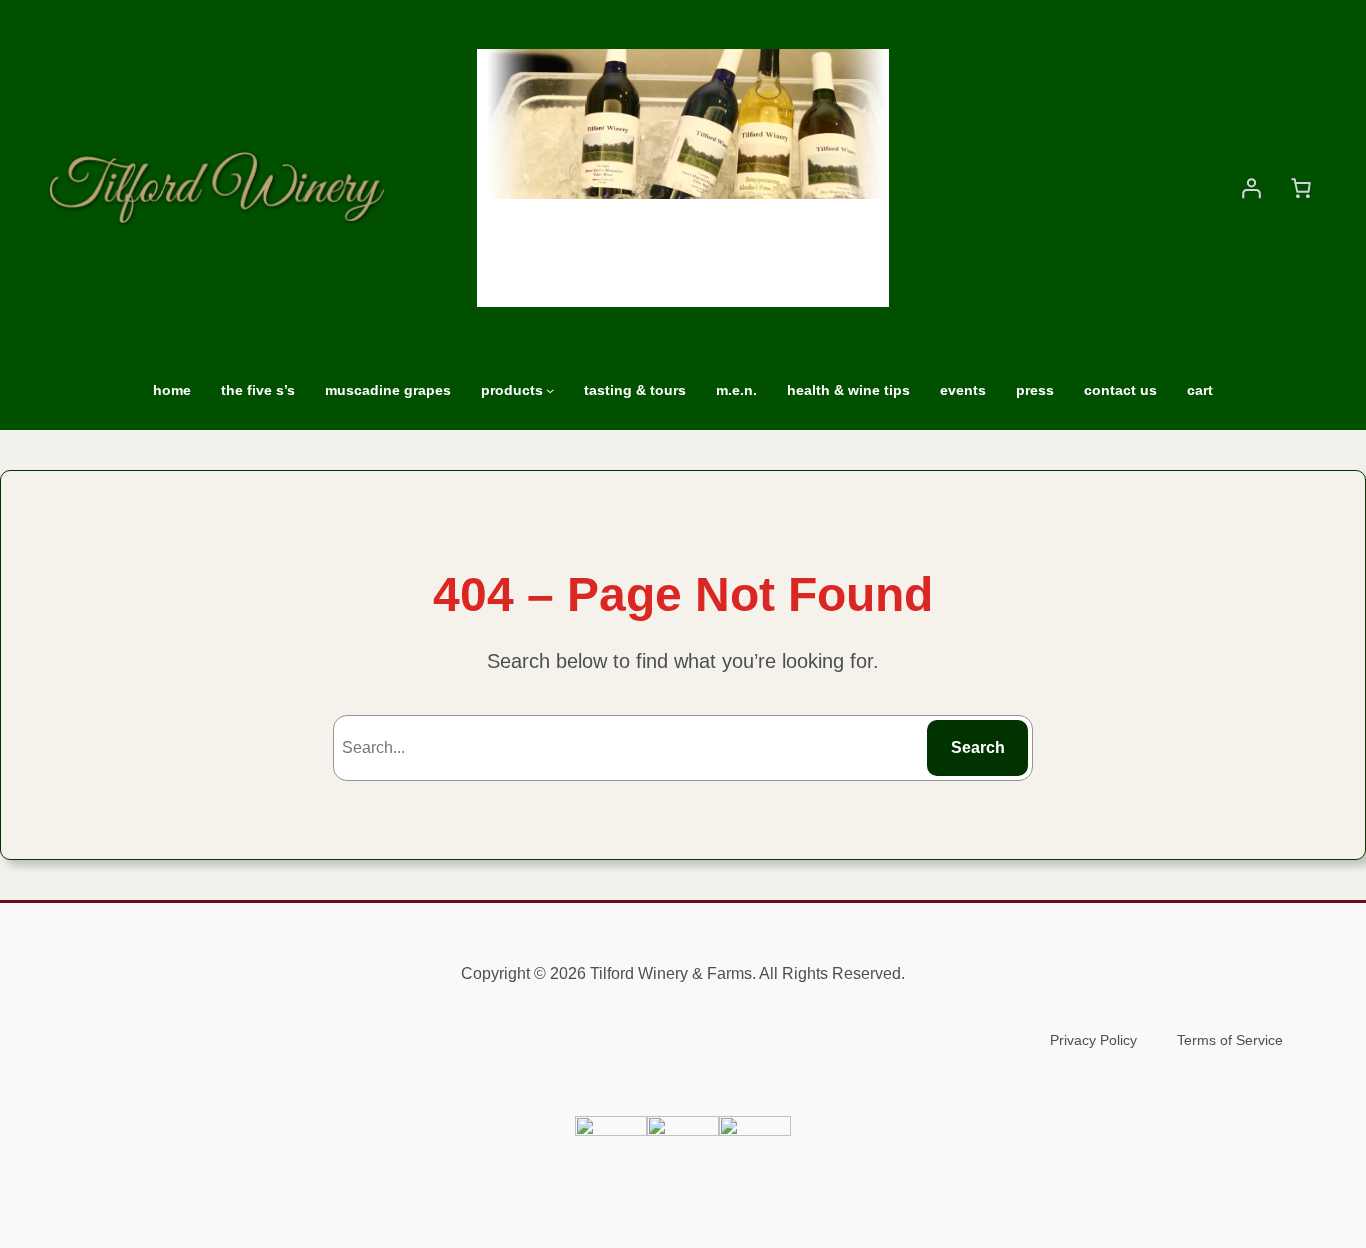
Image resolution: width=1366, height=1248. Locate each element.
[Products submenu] (550, 390)
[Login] (1251, 188)
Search (978, 747)
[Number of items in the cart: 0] (1301, 188)
